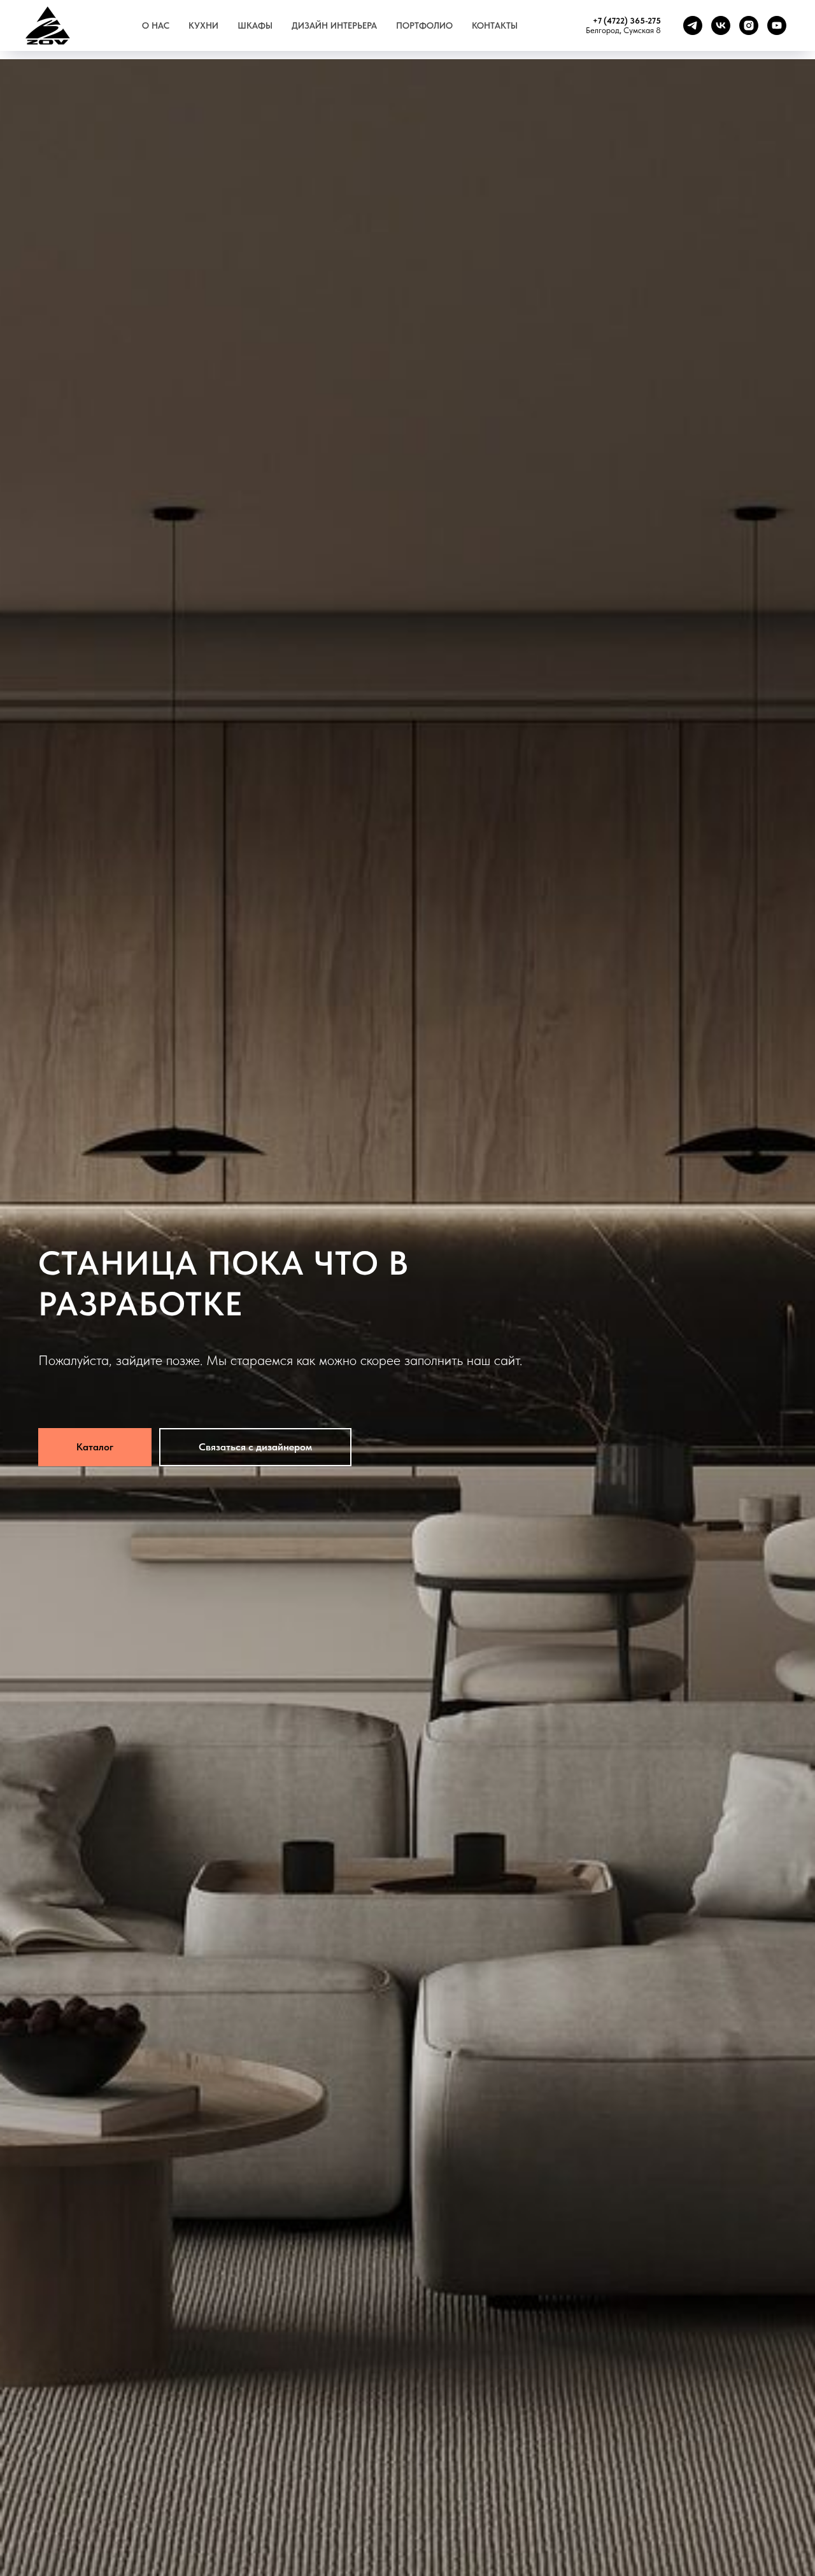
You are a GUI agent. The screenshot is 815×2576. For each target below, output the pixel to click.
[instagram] (749, 25)
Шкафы (255, 25)
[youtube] (777, 25)
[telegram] (693, 25)
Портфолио (424, 25)
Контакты (495, 25)
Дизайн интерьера (334, 25)
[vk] (721, 25)
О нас (156, 25)
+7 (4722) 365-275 (627, 21)
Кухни (203, 25)
